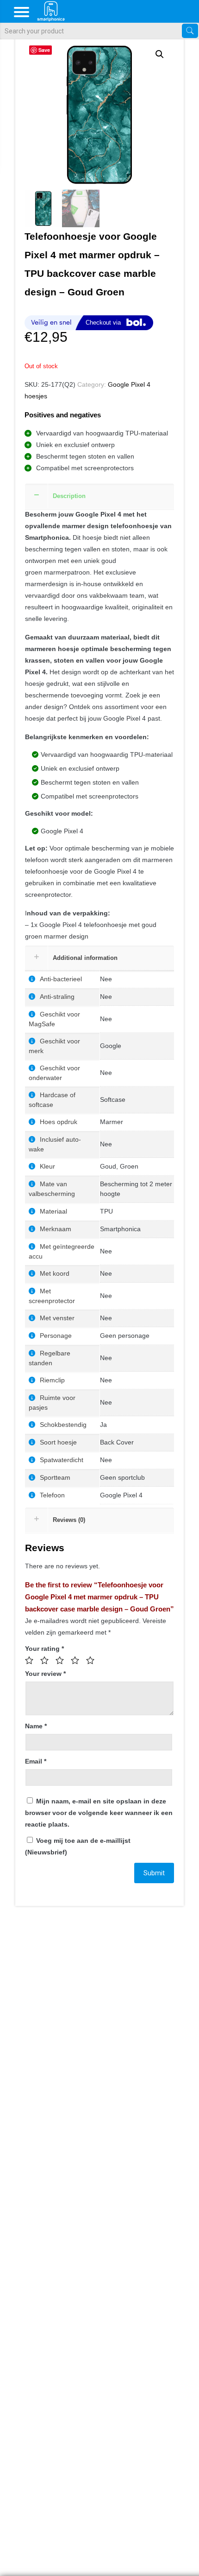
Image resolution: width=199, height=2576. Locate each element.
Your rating (44, 1649)
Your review (45, 1674)
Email (36, 1761)
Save (44, 50)
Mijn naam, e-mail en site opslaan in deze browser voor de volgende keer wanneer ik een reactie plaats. (99, 1813)
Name (36, 1726)
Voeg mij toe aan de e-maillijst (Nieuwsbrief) (78, 1846)
